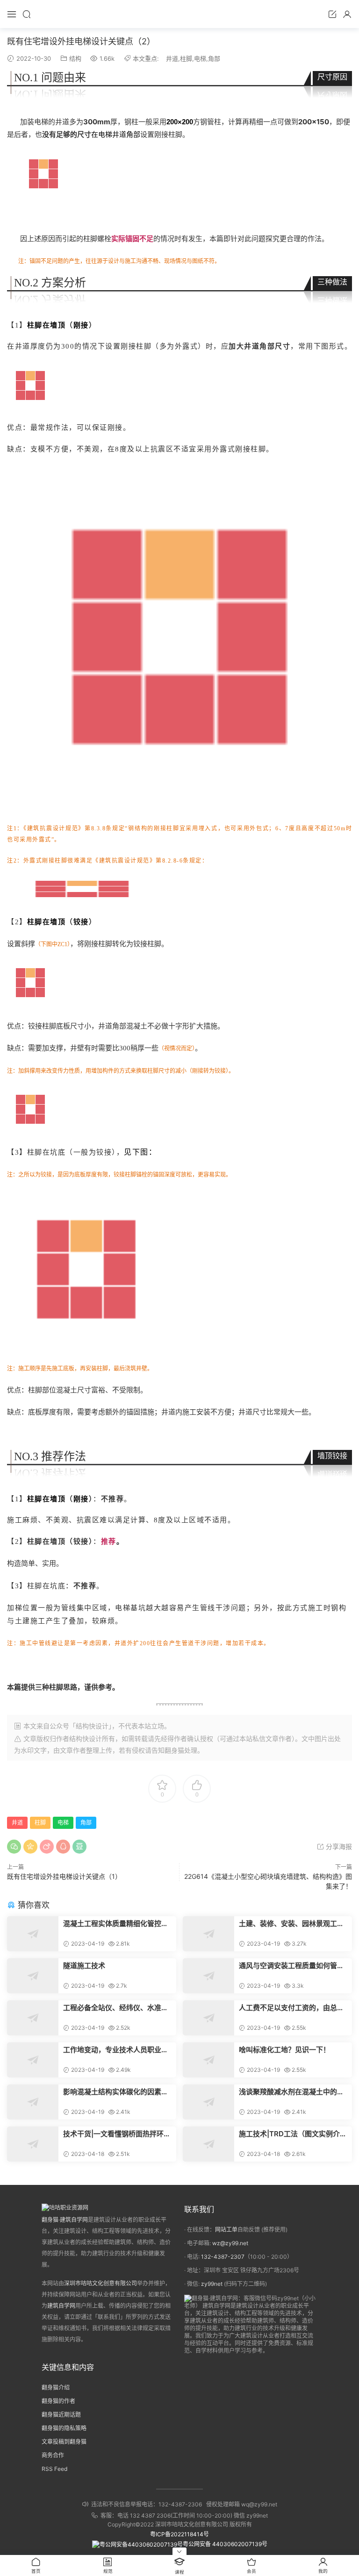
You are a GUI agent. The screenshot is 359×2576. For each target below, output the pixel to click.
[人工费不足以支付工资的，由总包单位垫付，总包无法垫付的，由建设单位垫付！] (208, 2018)
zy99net (212, 2284)
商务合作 (53, 2455)
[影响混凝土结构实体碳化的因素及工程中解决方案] (33, 2102)
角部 (214, 58)
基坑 (138, 1608)
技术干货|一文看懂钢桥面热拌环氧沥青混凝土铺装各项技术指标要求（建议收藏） (117, 2134)
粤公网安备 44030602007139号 (225, 2544)
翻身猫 (174, 1750)
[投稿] (332, 14)
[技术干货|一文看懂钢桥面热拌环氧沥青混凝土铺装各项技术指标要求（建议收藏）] (33, 2144)
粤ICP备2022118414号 (179, 2534)
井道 (172, 58)
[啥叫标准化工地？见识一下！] (208, 2060)
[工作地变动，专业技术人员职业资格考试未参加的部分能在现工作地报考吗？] (33, 2060)
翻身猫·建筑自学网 (65, 2220)
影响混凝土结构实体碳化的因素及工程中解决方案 (116, 2092)
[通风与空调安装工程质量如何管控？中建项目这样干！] (208, 1976)
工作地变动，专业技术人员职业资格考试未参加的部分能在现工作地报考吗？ (116, 2050)
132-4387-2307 (223, 2257)
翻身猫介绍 (56, 2387)
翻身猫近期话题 (61, 2415)
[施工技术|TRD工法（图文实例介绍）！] (208, 2144)
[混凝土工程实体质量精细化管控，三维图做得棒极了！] (33, 1934)
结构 (75, 58)
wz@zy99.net (230, 2243)
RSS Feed (54, 2469)
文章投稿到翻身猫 (64, 2442)
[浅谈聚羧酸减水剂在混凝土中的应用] (208, 2102)
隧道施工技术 (84, 1966)
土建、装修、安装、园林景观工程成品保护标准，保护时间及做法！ (291, 1924)
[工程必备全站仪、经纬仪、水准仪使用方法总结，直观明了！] (33, 2018)
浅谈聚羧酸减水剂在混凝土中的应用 (291, 2092)
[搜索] (27, 14)
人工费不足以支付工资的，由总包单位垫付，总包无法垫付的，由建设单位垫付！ (291, 2008)
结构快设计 (86, 1738)
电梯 (200, 58)
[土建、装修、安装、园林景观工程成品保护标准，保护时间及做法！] (208, 1934)
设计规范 (66, 828)
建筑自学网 (61, 2306)
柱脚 (186, 58)
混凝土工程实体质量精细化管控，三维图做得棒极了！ (116, 1924)
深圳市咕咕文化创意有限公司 (101, 2283)
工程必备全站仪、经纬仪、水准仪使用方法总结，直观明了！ (116, 2008)
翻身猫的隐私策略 (64, 2428)
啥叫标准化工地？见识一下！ (284, 2050)
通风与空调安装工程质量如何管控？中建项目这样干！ (288, 1966)
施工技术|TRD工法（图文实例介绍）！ (289, 2134)
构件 (108, 1071)
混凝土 (137, 1026)
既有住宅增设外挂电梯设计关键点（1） (64, 1876)
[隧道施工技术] (33, 1976)
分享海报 (338, 1846)
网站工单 (226, 2230)
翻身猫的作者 (58, 2401)
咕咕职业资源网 (179, 14)
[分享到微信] (14, 1847)
